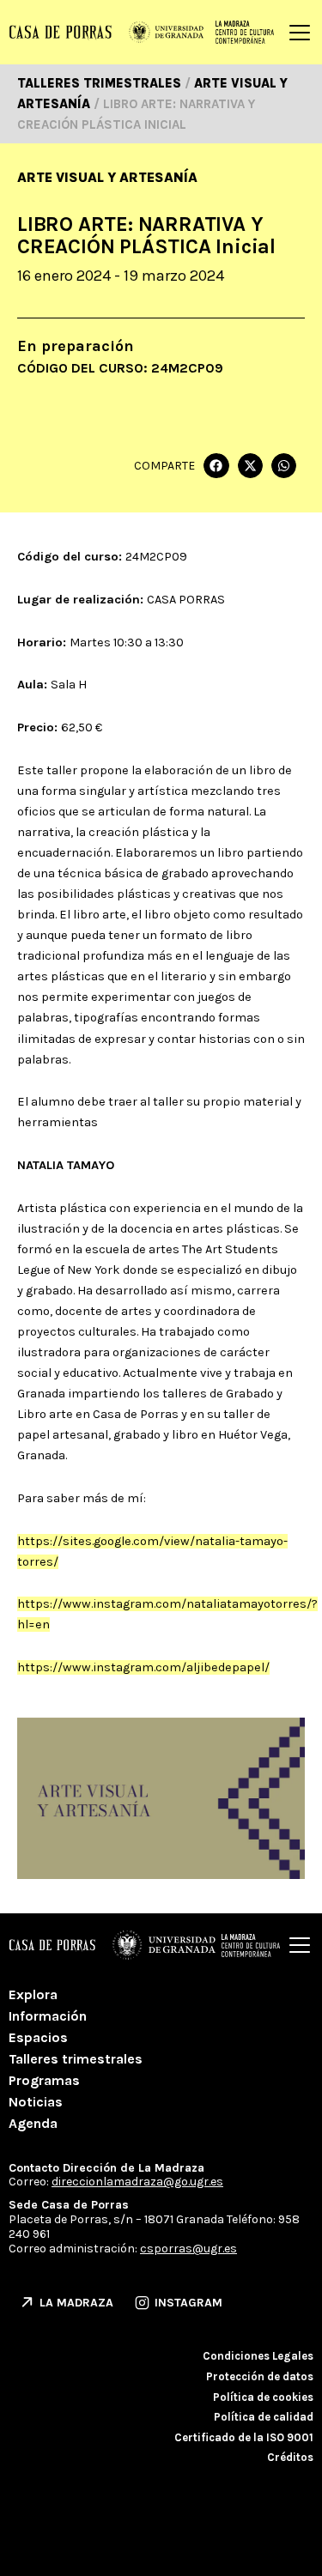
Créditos (290, 2457)
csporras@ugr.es (188, 2249)
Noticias (36, 2102)
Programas (44, 2080)
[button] (216, 466)
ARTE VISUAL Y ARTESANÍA (107, 177)
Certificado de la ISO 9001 (244, 2437)
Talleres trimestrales (76, 2059)
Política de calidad (264, 2417)
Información (48, 2016)
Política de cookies (263, 2397)
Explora (33, 1994)
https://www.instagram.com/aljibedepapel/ (143, 1667)
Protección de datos (260, 2376)
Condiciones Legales (258, 2356)
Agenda (33, 2123)
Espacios (38, 2037)
